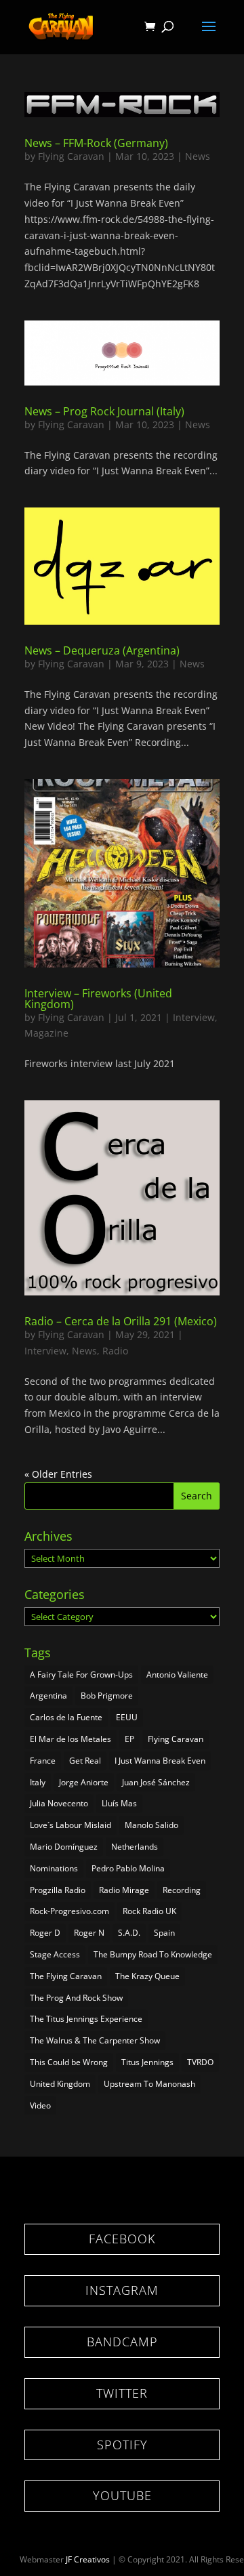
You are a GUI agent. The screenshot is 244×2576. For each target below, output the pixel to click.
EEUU (127, 1717)
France (43, 1761)
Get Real (85, 1761)
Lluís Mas (119, 1803)
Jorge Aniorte (84, 1782)
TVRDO (200, 2062)
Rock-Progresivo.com (69, 1911)
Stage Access (55, 1954)
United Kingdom (60, 2084)
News (198, 156)
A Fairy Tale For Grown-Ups (81, 1675)
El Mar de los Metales (70, 1739)
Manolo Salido (151, 1825)
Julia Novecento (59, 1803)
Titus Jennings (147, 2062)
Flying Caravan (71, 156)
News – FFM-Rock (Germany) (96, 143)
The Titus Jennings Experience (86, 2019)
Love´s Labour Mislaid (70, 1825)
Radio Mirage (124, 1890)
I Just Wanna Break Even (160, 1761)
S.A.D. (129, 1933)
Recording (182, 1890)
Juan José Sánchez (156, 1782)
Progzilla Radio (58, 1890)
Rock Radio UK (149, 1911)
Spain (164, 1933)
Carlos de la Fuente (66, 1717)
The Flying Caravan (66, 1976)
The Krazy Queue (147, 1976)
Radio (115, 1351)
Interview (194, 1017)
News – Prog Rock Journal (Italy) (104, 411)
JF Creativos (88, 2559)
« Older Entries (58, 1474)
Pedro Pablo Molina (128, 1868)
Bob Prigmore (107, 1696)
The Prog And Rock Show (76, 1998)
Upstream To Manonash (149, 2084)
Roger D (45, 1933)
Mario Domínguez (64, 1847)
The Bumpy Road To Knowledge (153, 1954)
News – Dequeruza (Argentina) (102, 650)
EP (129, 1739)
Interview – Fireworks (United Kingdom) (98, 999)
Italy (38, 1782)
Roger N (89, 1933)
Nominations (54, 1868)
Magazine (46, 1033)
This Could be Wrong (69, 2062)
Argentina (48, 1696)
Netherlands (135, 1847)
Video (40, 2105)
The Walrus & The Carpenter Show (95, 2040)
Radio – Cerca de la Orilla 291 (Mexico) (121, 1321)
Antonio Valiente (177, 1675)
